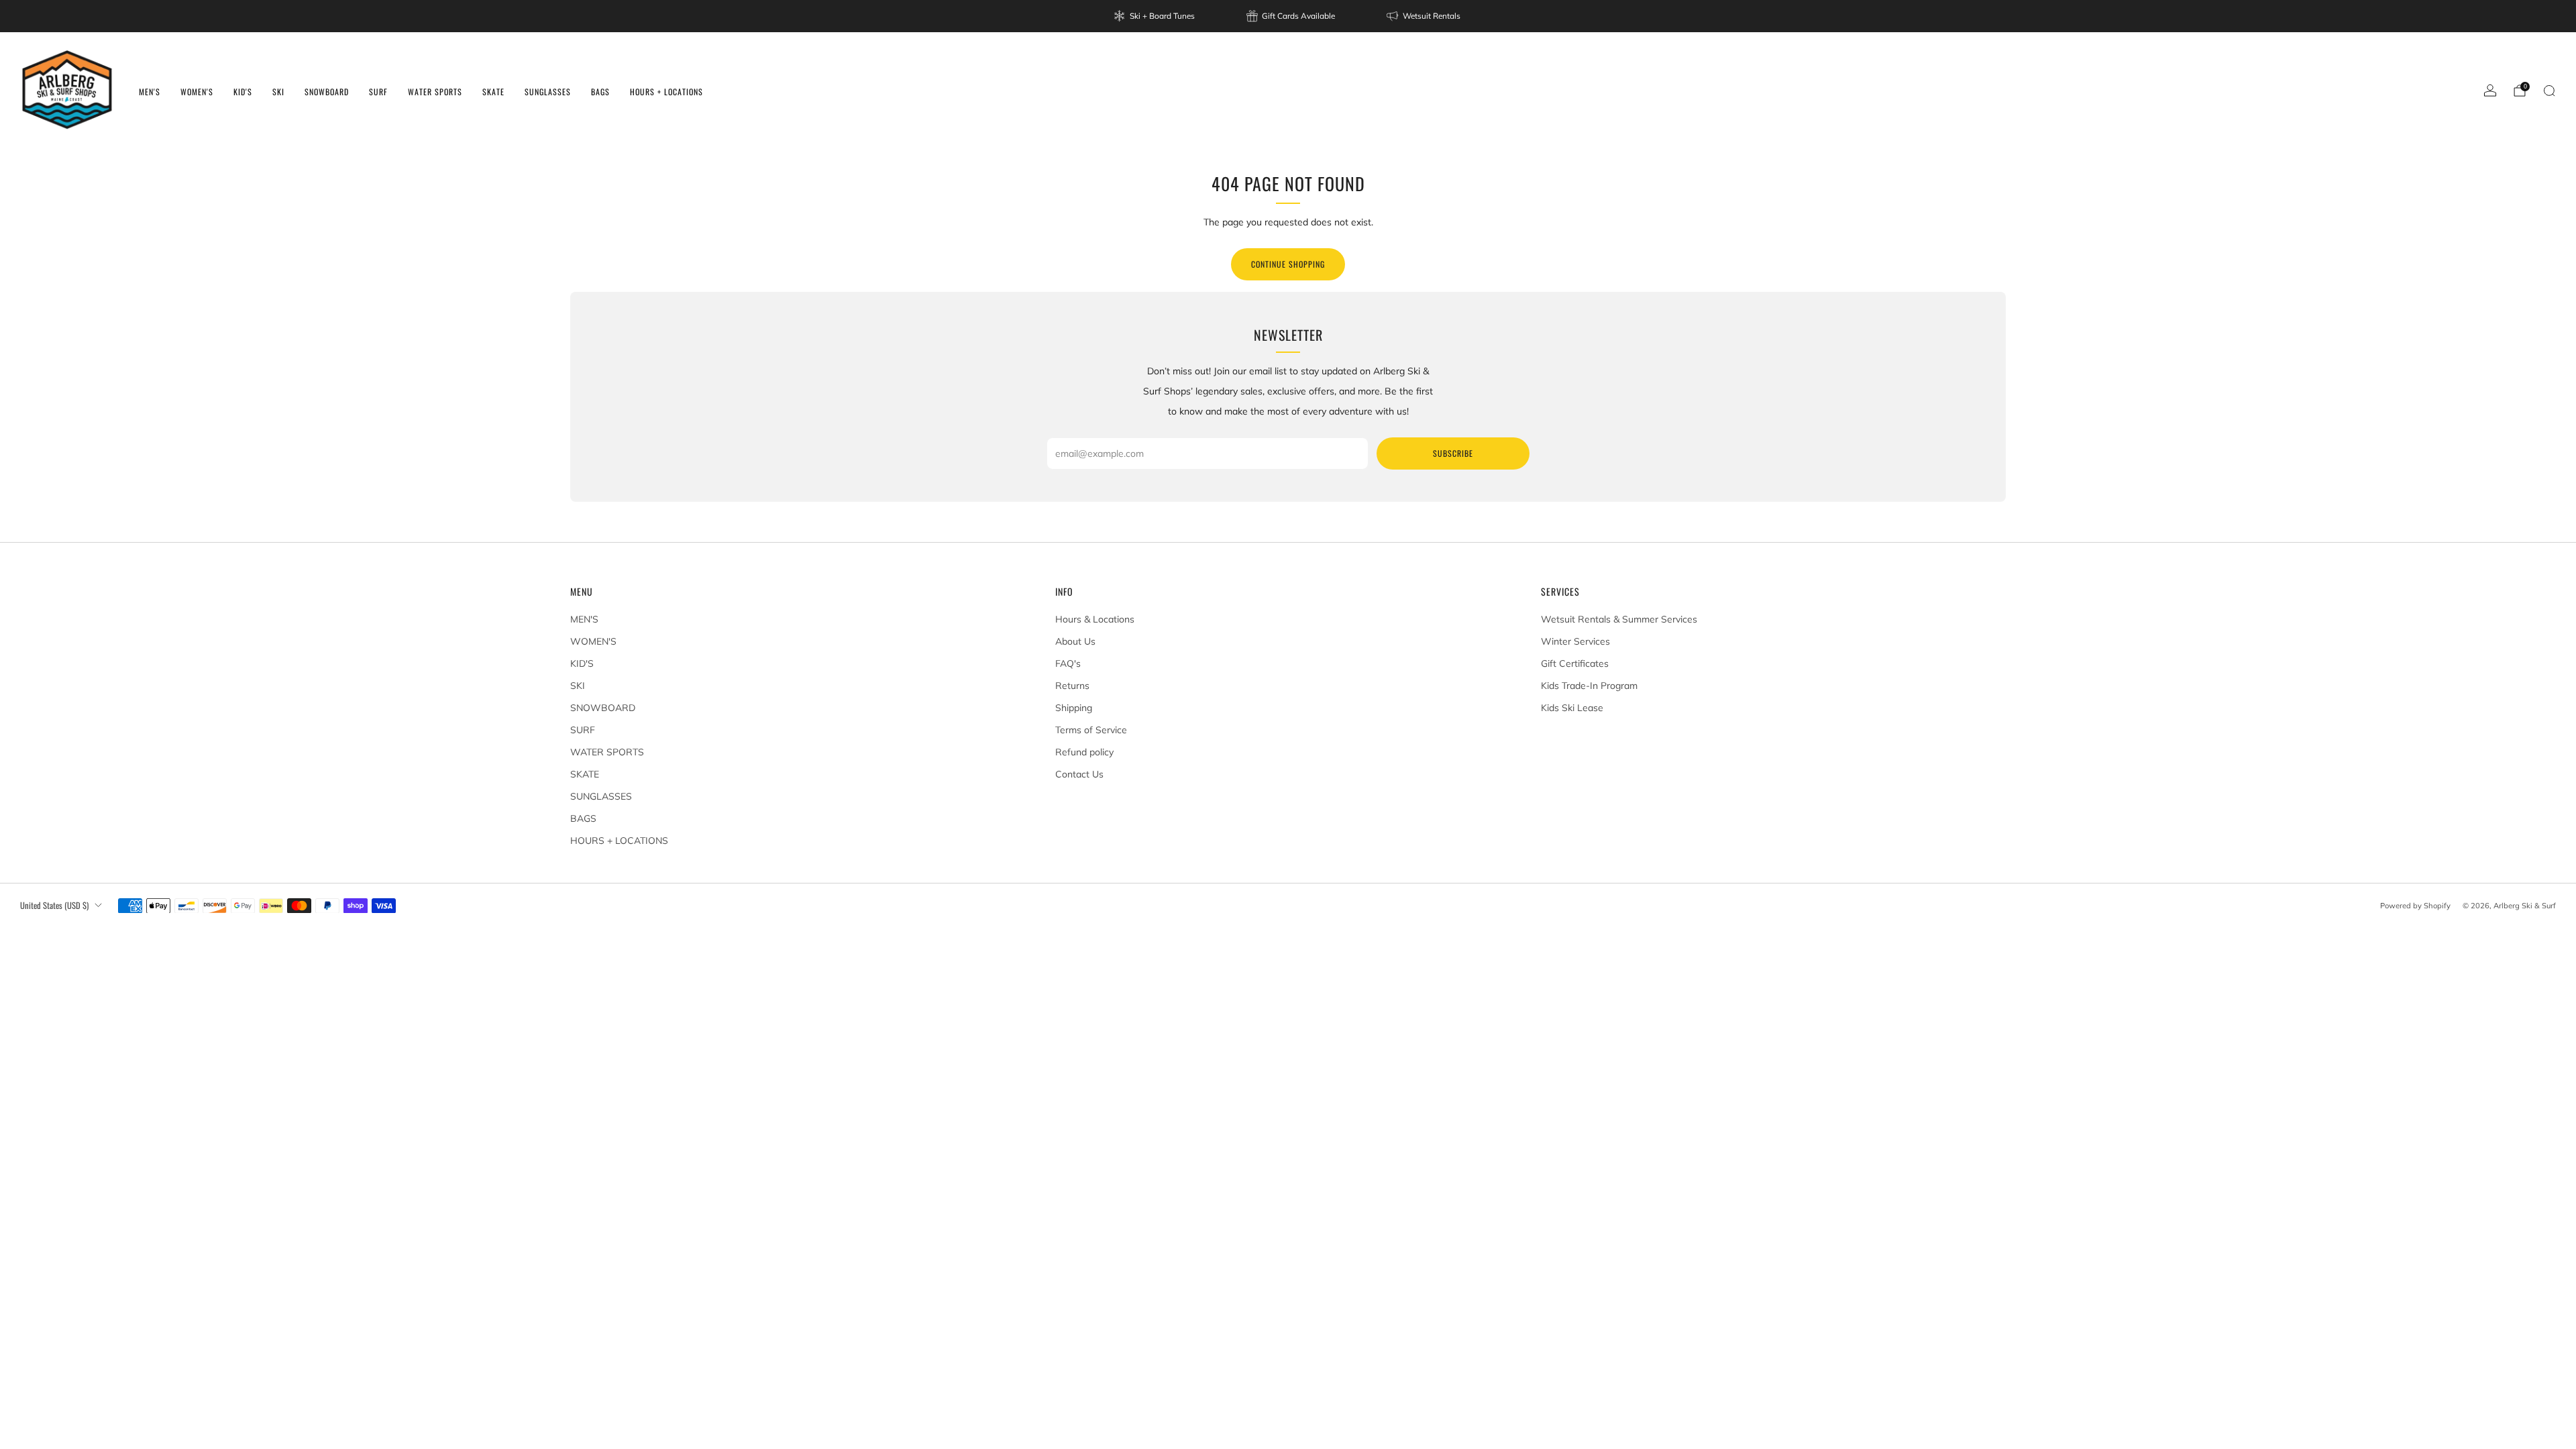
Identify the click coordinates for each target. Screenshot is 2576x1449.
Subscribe (1453, 453)
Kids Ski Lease (1572, 708)
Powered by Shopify (2415, 906)
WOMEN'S (197, 92)
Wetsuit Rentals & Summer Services (1619, 619)
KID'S (243, 92)
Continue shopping (1288, 264)
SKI (278, 92)
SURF (378, 92)
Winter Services (1575, 641)
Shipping (1074, 708)
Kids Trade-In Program (1589, 686)
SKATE (493, 92)
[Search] (2549, 91)
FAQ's (1068, 663)
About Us (1075, 641)
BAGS (600, 92)
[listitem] (1155, 16)
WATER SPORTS (435, 92)
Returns (1072, 686)
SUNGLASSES (548, 92)
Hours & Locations (1095, 619)
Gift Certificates (1575, 663)
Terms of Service (1091, 730)
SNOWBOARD (327, 92)
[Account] (2490, 91)
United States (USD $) (54, 905)
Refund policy (1084, 752)
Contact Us (1079, 774)
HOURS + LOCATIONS (666, 92)
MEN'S (150, 92)
